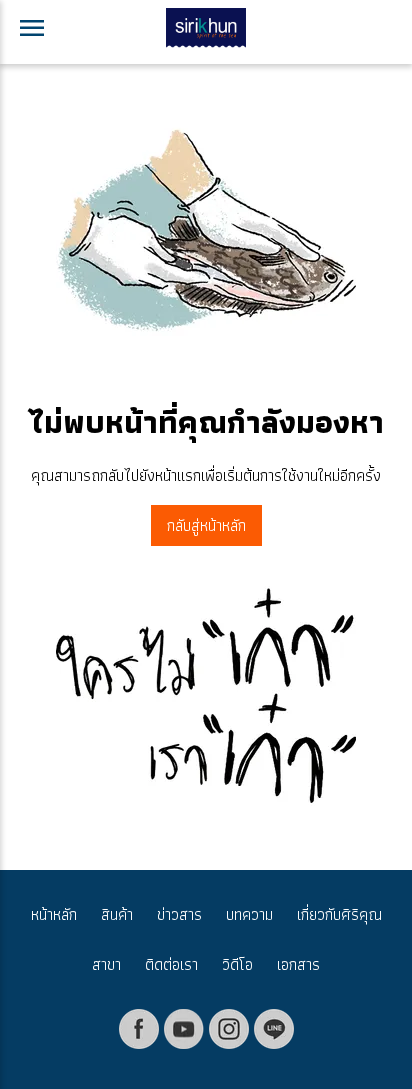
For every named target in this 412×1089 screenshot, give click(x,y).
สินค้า (117, 914)
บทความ (249, 914)
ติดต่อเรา (171, 964)
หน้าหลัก (54, 914)
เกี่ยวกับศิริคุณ (339, 914)
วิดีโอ (237, 964)
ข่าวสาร (179, 914)
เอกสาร (298, 964)
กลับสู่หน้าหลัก (206, 525)
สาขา (106, 964)
